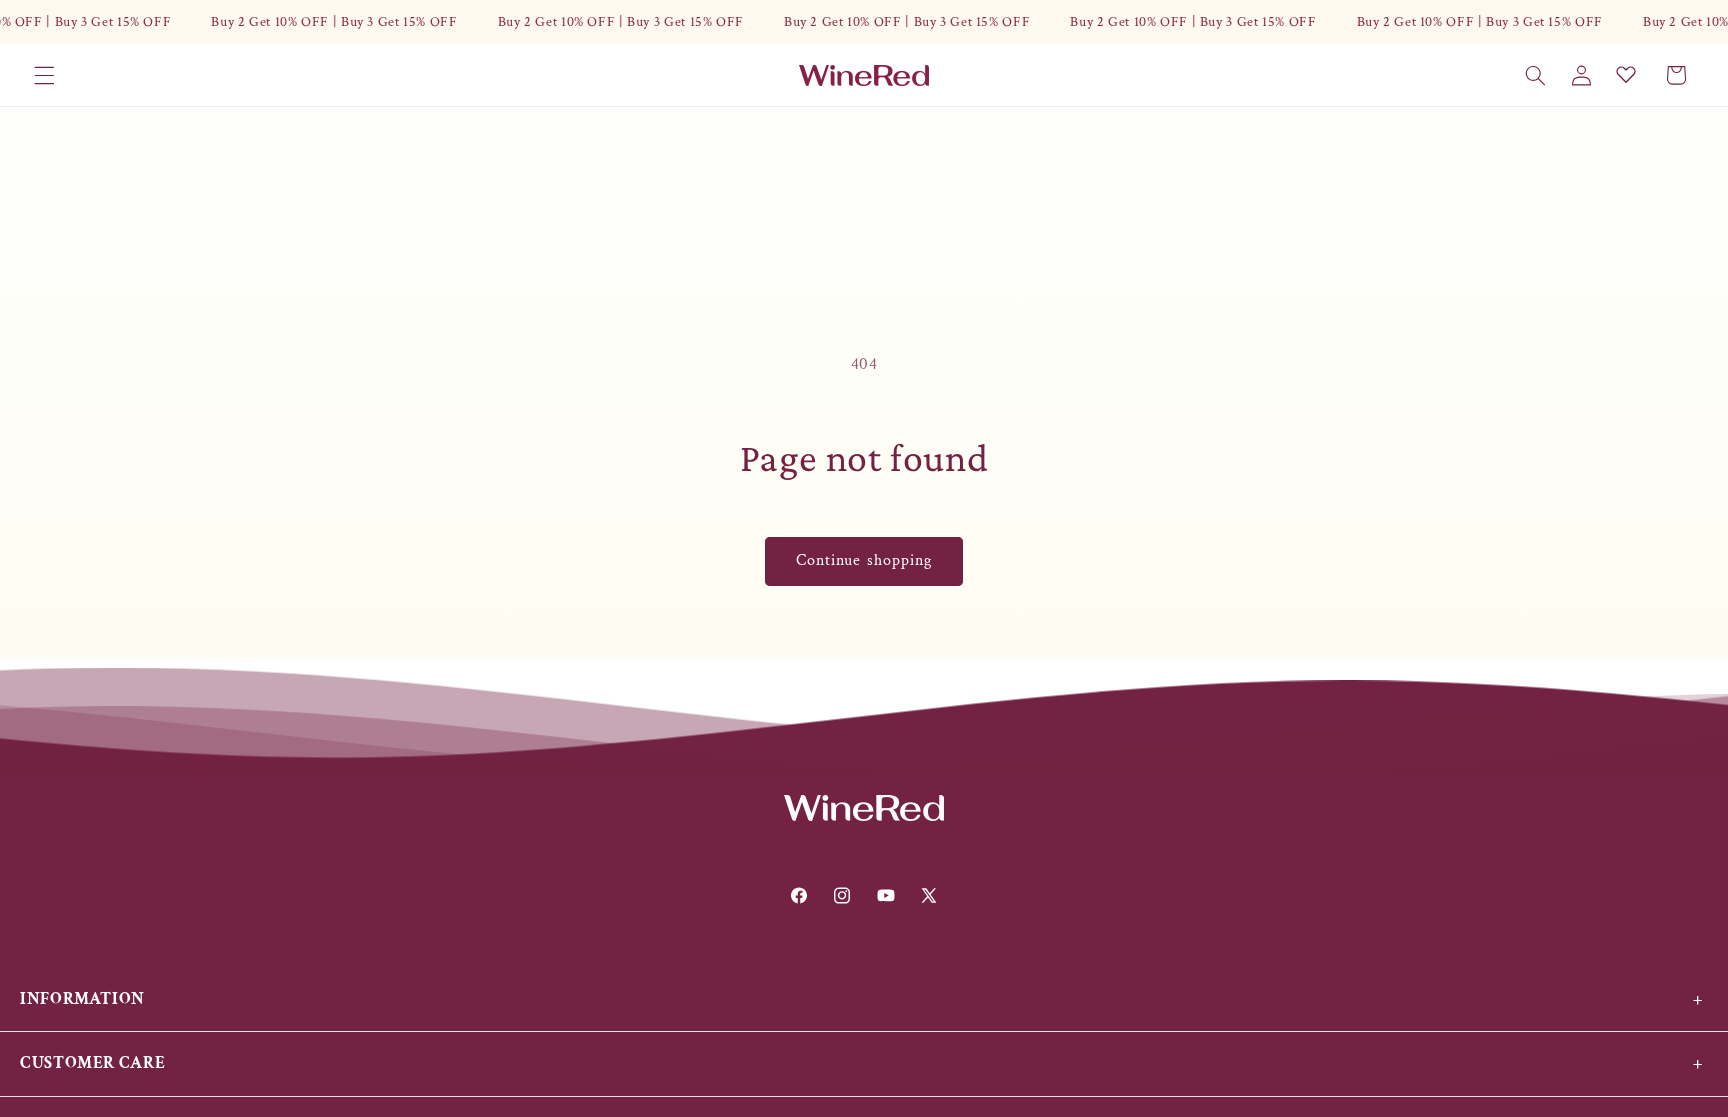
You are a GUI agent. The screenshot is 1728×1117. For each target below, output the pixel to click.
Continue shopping (864, 560)
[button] (44, 75)
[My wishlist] (1626, 74)
